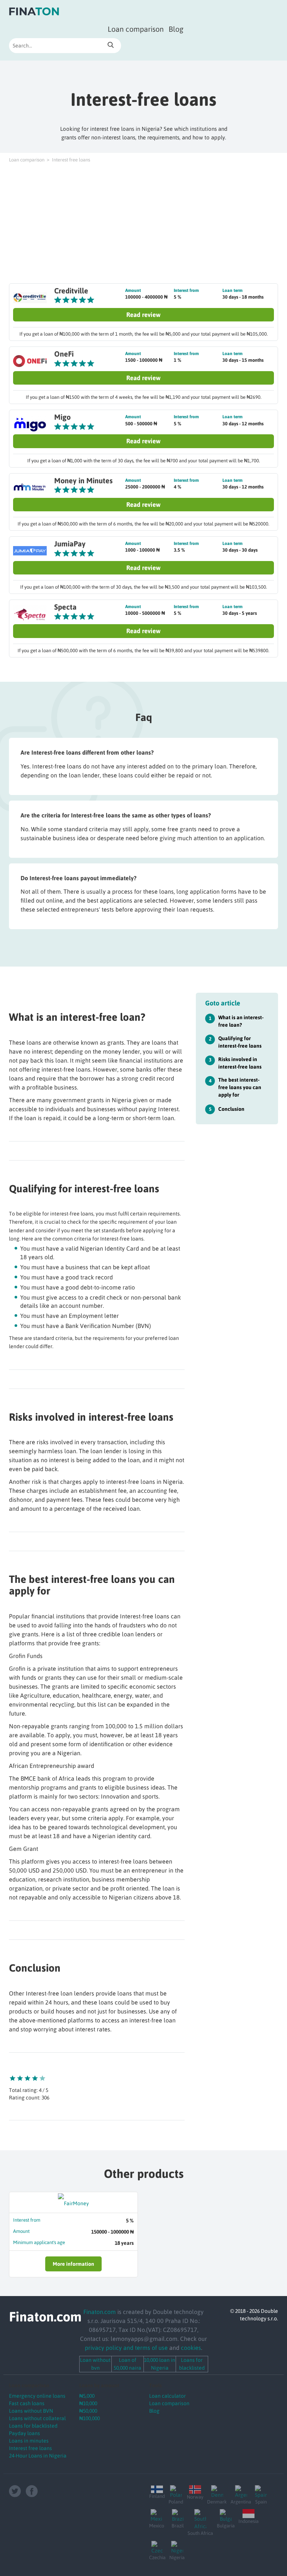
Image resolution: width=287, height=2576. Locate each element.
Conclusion (231, 1109)
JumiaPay (70, 544)
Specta (65, 607)
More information (73, 2264)
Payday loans (24, 2433)
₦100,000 (90, 2418)
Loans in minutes (29, 2441)
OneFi (64, 354)
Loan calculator (167, 2396)
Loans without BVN (31, 2411)
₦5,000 (87, 2396)
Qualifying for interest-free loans (240, 1042)
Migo (62, 417)
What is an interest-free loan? (241, 1021)
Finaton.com (100, 2312)
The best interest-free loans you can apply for (240, 1087)
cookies (191, 2348)
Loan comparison (136, 29)
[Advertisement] (143, 224)
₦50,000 (88, 2411)
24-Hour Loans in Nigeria (38, 2456)
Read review (143, 315)
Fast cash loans (27, 2403)
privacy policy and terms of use (126, 2348)
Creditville (71, 291)
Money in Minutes (83, 480)
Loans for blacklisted (33, 2426)
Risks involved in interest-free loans (240, 1063)
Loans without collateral (37, 2418)
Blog (176, 29)
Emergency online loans (37, 2396)
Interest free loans (30, 2448)
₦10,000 (88, 2403)
